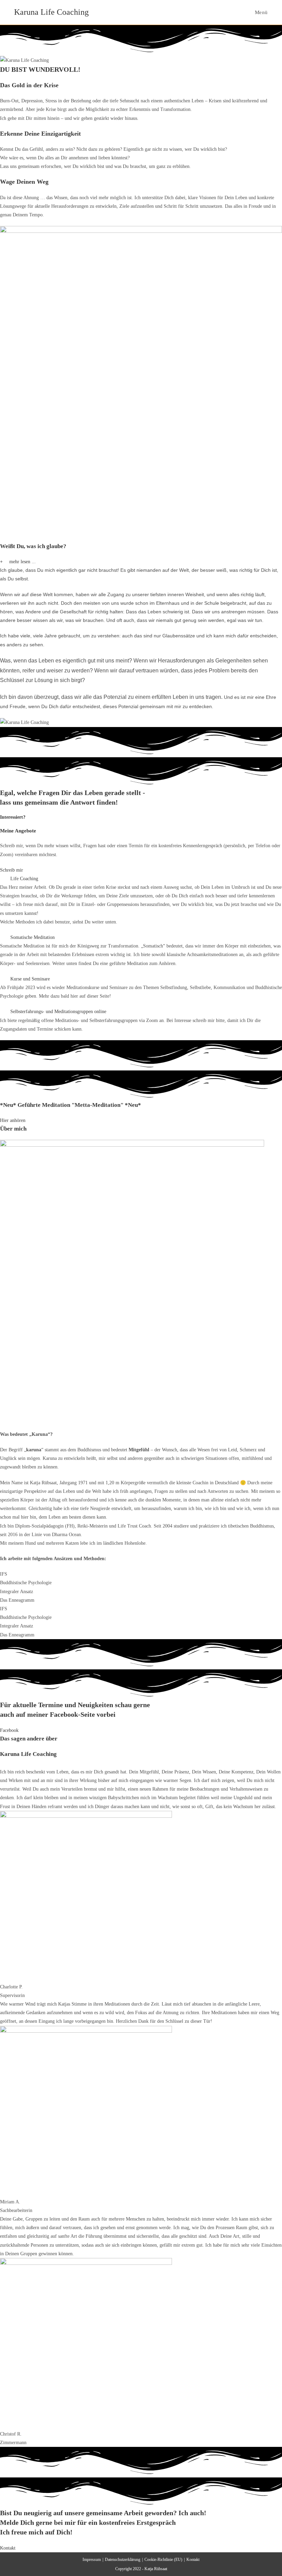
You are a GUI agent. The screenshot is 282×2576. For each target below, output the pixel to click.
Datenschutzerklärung (123, 2560)
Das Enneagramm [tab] (17, 1600)
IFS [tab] (4, 1574)
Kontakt (193, 2560)
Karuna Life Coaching (51, 12)
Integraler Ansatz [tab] (17, 1592)
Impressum (92, 2560)
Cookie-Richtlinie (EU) (163, 2560)
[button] (141, 562)
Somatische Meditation (32, 937)
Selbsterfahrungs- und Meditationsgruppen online (58, 1012)
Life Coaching (24, 879)
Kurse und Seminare (30, 979)
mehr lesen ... (23, 562)
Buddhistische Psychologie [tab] (26, 1583)
